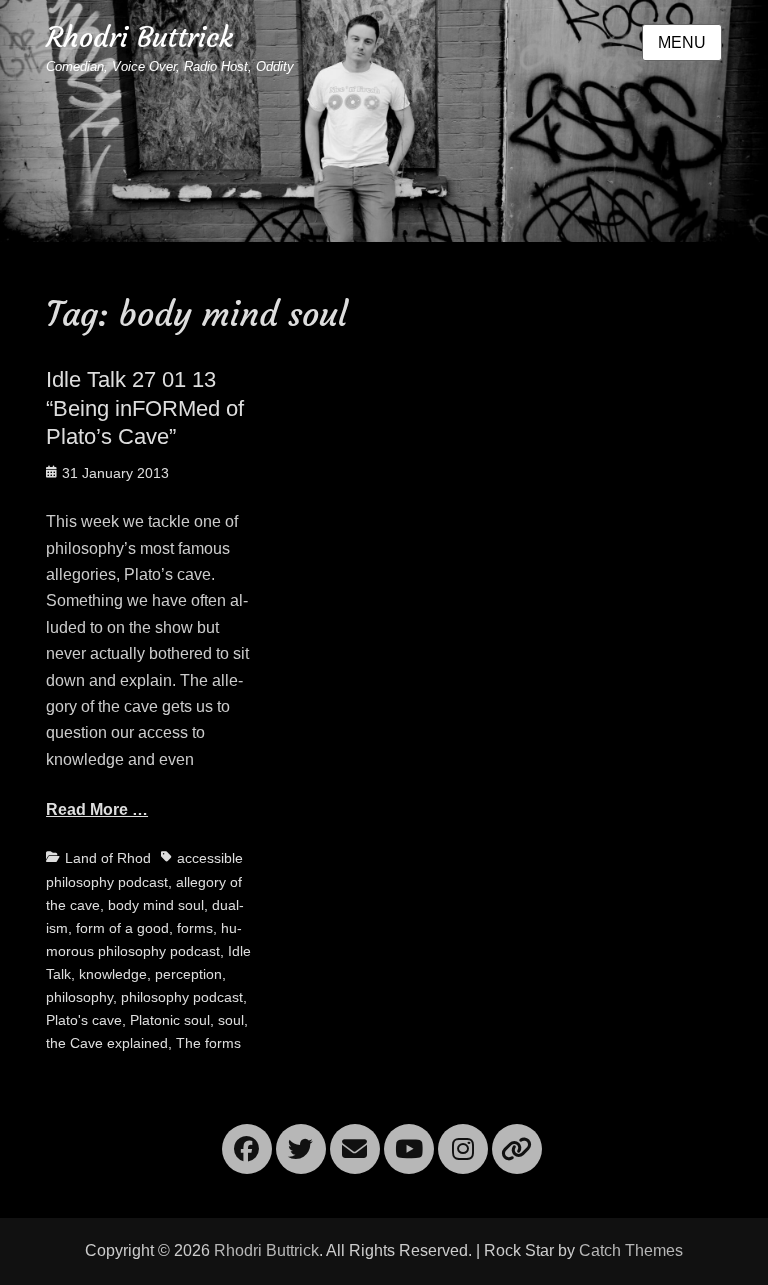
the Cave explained (107, 1043)
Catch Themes (631, 1250)
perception (188, 974)
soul (231, 1020)
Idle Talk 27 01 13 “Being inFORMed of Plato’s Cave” (145, 408)
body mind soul (156, 905)
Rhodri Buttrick (139, 37)
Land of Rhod (108, 858)
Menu (682, 42)
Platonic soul (170, 1020)
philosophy (79, 997)
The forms (208, 1043)
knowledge (113, 974)
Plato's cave (84, 1020)
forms (195, 928)
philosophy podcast (182, 997)
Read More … (97, 809)
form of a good (122, 928)
